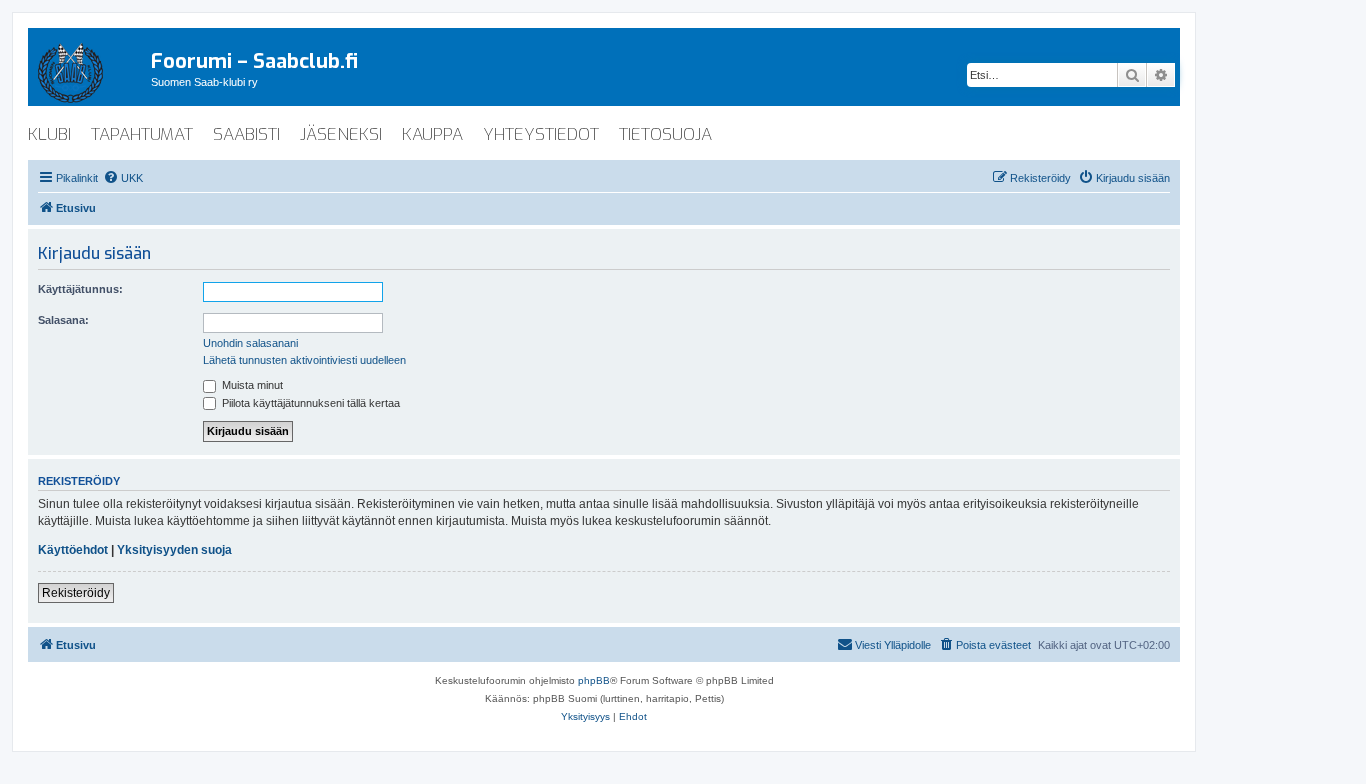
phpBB (594, 680)
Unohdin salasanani (250, 343)
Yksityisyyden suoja (174, 550)
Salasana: (63, 320)
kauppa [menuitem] (432, 134)
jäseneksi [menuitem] (341, 134)
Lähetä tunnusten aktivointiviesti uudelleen (304, 360)
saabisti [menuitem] (246, 134)
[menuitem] (123, 178)
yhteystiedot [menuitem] (541, 134)
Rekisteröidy (76, 593)
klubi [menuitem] (49, 134)
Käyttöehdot (73, 550)
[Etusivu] (89, 69)
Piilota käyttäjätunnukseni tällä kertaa (309, 403)
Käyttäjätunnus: (80, 289)
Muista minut (251, 385)
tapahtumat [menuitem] (142, 134)
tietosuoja (665, 134)
